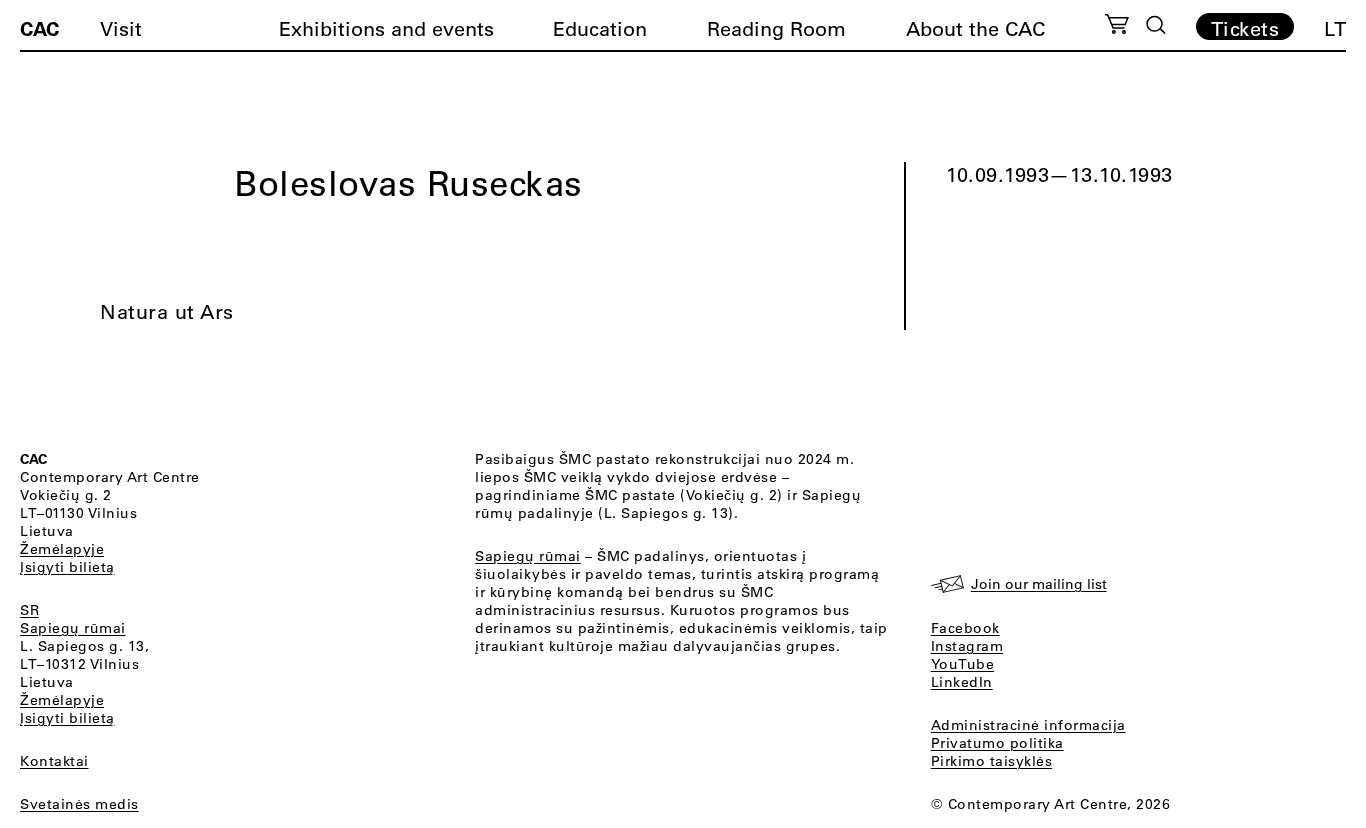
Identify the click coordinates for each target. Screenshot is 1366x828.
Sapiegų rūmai (73, 628)
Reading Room (776, 28)
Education (600, 28)
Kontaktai (54, 761)
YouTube (963, 664)
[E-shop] (1117, 27)
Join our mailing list (1039, 584)
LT (1335, 28)
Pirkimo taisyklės (992, 761)
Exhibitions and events (386, 28)
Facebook (965, 628)
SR (29, 610)
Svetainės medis (79, 804)
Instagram (967, 646)
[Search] (1156, 25)
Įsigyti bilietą (67, 567)
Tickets (1245, 28)
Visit (121, 28)
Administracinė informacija (1028, 725)
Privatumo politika (997, 743)
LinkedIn (962, 682)
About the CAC (975, 28)
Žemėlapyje (62, 549)
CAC (39, 28)
